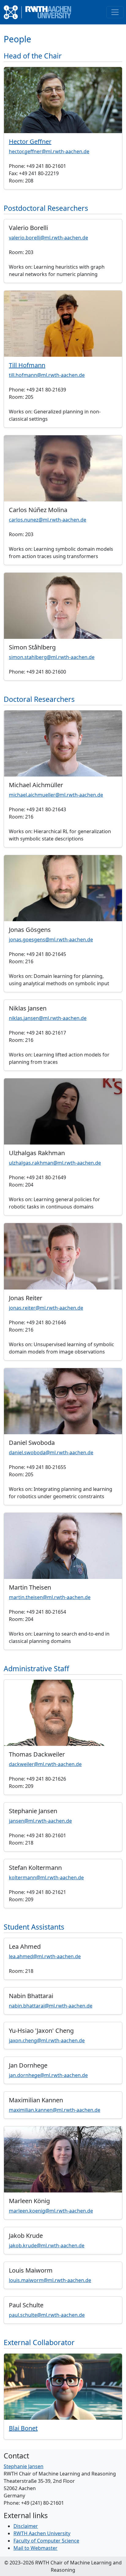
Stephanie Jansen (24, 2466)
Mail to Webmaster (35, 2548)
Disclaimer (26, 2526)
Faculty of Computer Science (46, 2541)
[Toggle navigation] (115, 12)
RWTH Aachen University (42, 2533)
